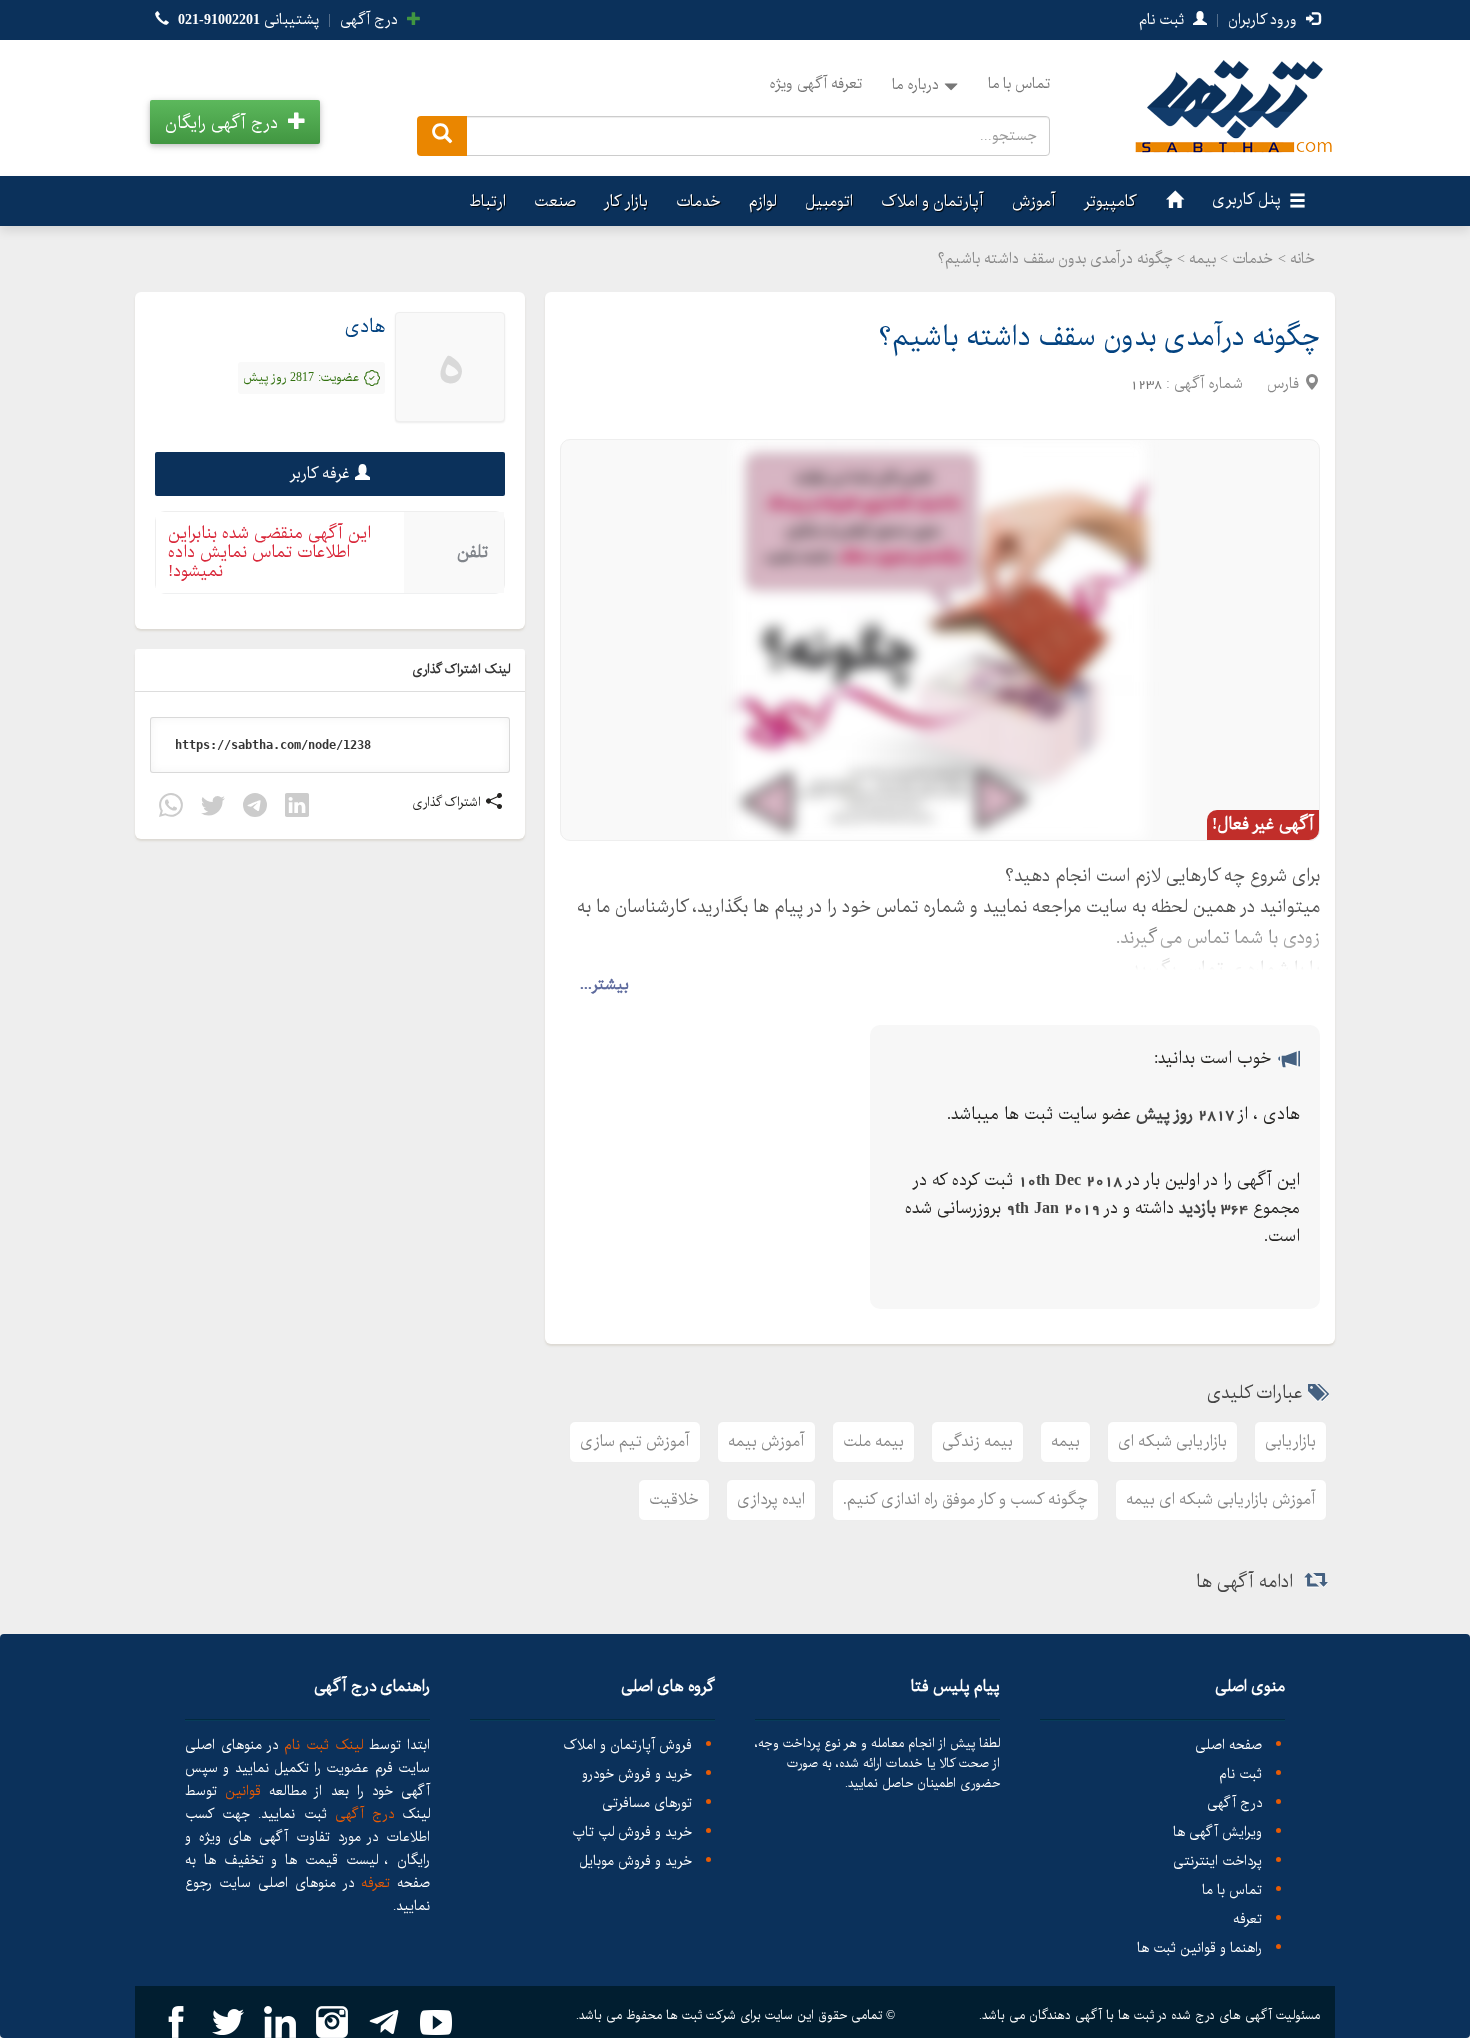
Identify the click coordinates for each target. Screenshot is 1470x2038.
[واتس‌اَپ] (171, 808)
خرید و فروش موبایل (635, 1861)
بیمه (1065, 1441)
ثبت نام (1163, 20)
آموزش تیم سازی (635, 1441)
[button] (235, 122)
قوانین (243, 1791)
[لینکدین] (297, 808)
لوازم (763, 201)
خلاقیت (674, 1499)
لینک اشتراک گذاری (463, 669)
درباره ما (915, 85)
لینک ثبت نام (320, 1745)
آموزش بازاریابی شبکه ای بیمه (1221, 1499)
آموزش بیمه (766, 1441)
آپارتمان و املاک (932, 201)
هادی (365, 327)
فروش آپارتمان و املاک (627, 1745)
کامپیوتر (1110, 201)
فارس (1283, 384)
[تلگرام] (255, 808)
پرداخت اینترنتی (1217, 1861)
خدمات (698, 201)
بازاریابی (1290, 1441)
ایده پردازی (771, 1499)
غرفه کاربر (320, 473)
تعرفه (1247, 1919)
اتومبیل (829, 201)
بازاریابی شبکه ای (1172, 1441)
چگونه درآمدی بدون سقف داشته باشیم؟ (1099, 337)
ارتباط (487, 201)
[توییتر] (213, 808)
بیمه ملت (873, 1441)
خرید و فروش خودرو (637, 1774)
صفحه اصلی (1228, 1745)
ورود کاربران (1264, 20)
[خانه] (1172, 201)
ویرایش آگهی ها (1217, 1832)
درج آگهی (371, 20)
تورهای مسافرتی (647, 1803)
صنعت (555, 201)
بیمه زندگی (977, 1441)
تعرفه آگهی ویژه (815, 84)
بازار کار (626, 201)
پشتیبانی (248, 20)
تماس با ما (1019, 84)
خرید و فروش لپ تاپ (632, 1832)
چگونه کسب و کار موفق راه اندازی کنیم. (965, 1499)
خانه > (1296, 259)
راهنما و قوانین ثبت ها (1199, 1948)
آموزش (1034, 201)
